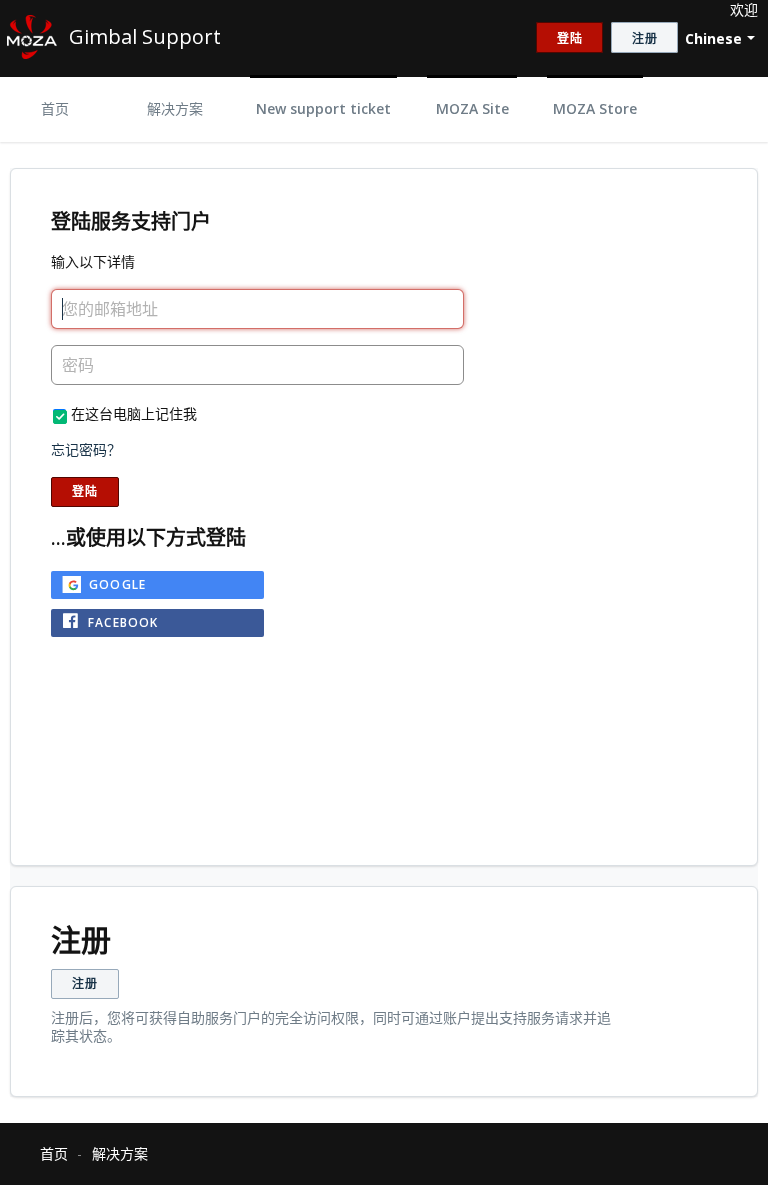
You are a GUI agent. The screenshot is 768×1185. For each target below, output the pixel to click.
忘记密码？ (86, 449)
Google (117, 584)
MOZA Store (595, 108)
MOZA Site (472, 108)
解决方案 (175, 108)
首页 (55, 108)
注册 (85, 983)
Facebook (123, 622)
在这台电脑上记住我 (134, 413)
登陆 (85, 491)
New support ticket (323, 108)
